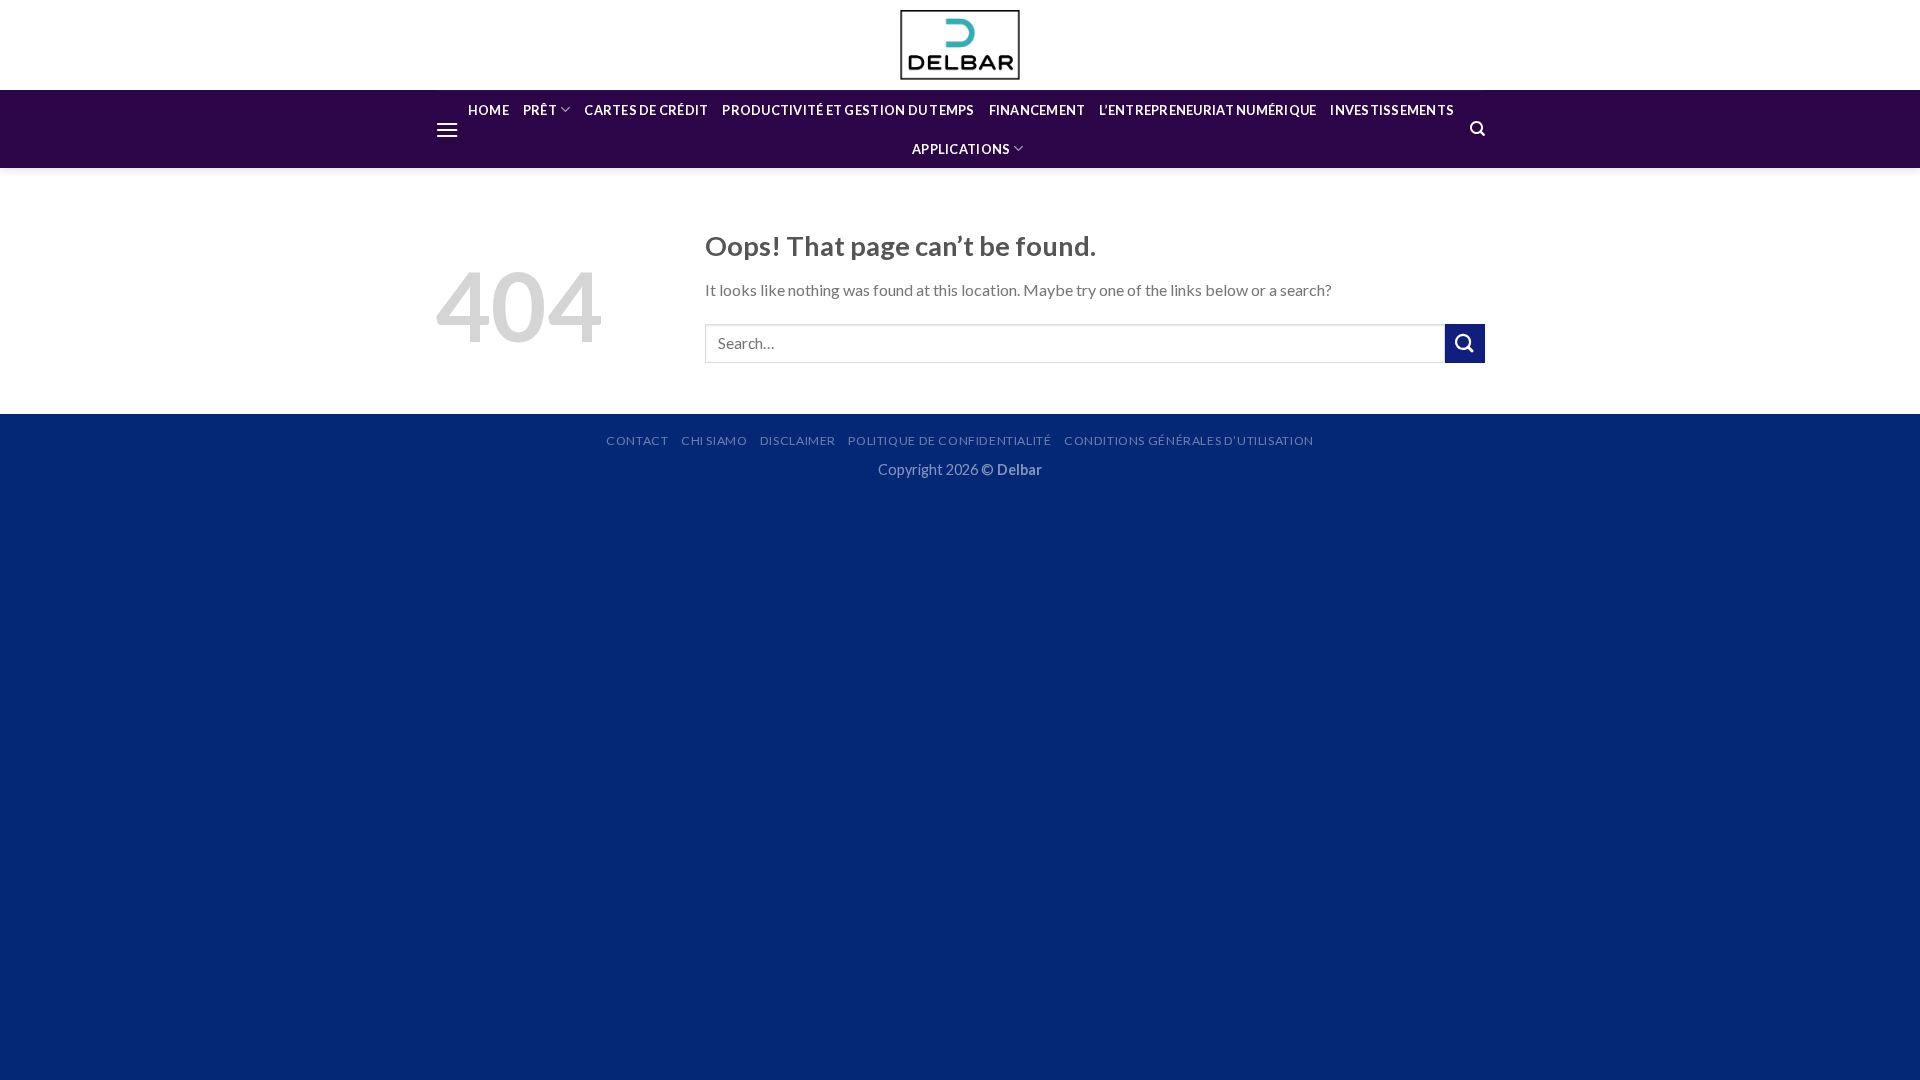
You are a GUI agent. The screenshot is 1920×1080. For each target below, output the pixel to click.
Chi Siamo (714, 440)
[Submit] (1465, 343)
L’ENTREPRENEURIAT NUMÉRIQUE (1207, 110)
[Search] (1477, 129)
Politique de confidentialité (949, 440)
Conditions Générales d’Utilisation (1189, 440)
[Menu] (447, 129)
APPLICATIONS (961, 149)
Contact (637, 440)
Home (488, 110)
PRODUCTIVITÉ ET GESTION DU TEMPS (848, 110)
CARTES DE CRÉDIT (646, 110)
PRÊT (540, 110)
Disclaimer (798, 440)
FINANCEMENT (1037, 110)
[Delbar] (960, 44)
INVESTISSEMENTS (1392, 110)
